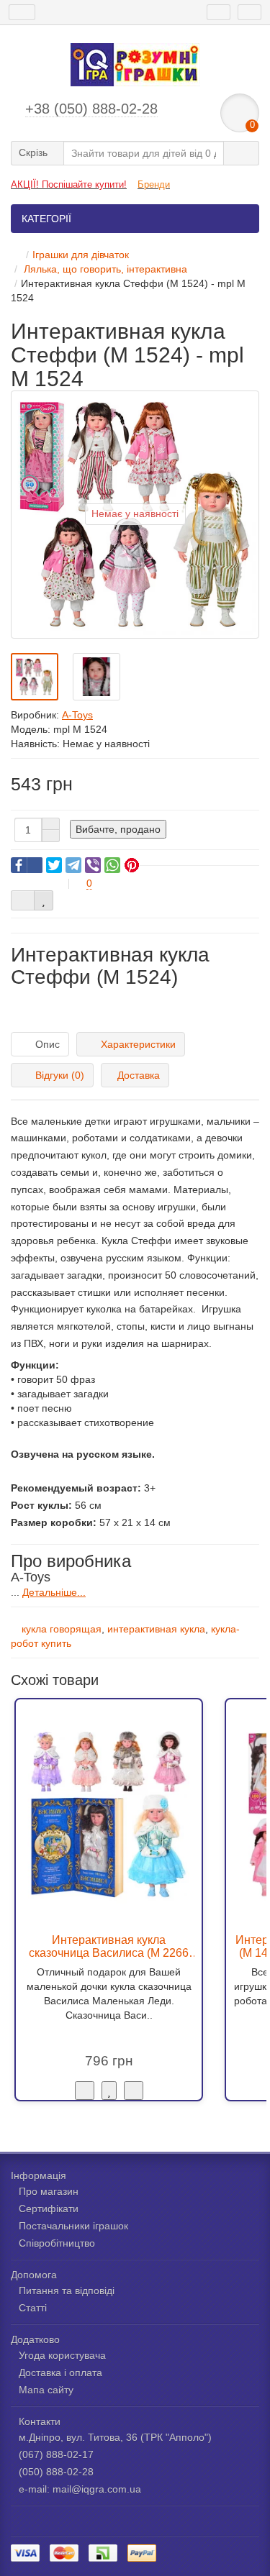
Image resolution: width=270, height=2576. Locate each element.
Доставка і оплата (60, 2372)
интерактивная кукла (156, 1629)
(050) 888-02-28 (56, 2472)
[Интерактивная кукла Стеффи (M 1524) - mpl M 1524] (35, 677)
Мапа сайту (46, 2390)
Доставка (139, 1075)
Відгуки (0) (60, 1075)
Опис (48, 1044)
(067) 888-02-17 (56, 2454)
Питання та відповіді (67, 2290)
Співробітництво (57, 2243)
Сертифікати (49, 2209)
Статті (33, 2308)
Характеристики (138, 1044)
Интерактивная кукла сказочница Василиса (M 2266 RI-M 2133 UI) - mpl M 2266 (109, 1946)
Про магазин (49, 2191)
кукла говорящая (62, 1629)
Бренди (154, 184)
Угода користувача (62, 2355)
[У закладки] (109, 2091)
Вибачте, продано (118, 829)
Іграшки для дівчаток (81, 255)
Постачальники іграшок (73, 2226)
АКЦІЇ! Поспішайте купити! (69, 184)
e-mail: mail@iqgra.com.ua (80, 2489)
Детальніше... (54, 1592)
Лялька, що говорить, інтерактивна (104, 269)
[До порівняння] (134, 2091)
